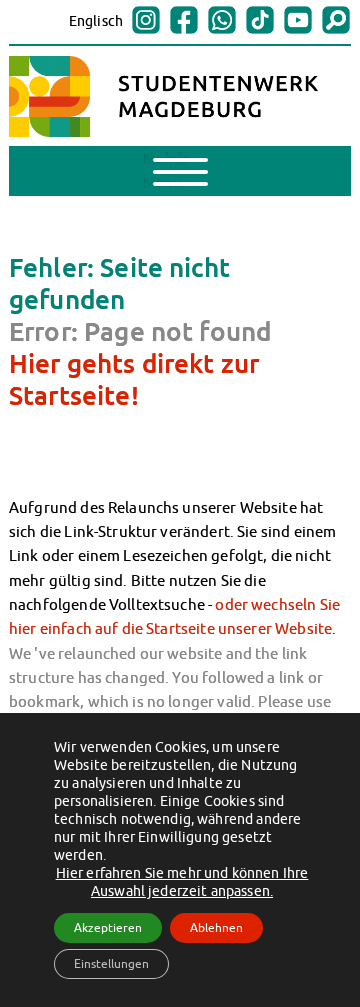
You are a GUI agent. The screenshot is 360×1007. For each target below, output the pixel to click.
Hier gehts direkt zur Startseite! (134, 379)
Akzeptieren (108, 927)
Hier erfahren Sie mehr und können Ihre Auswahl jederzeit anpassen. (182, 882)
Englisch (96, 21)
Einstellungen (111, 963)
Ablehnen (216, 927)
